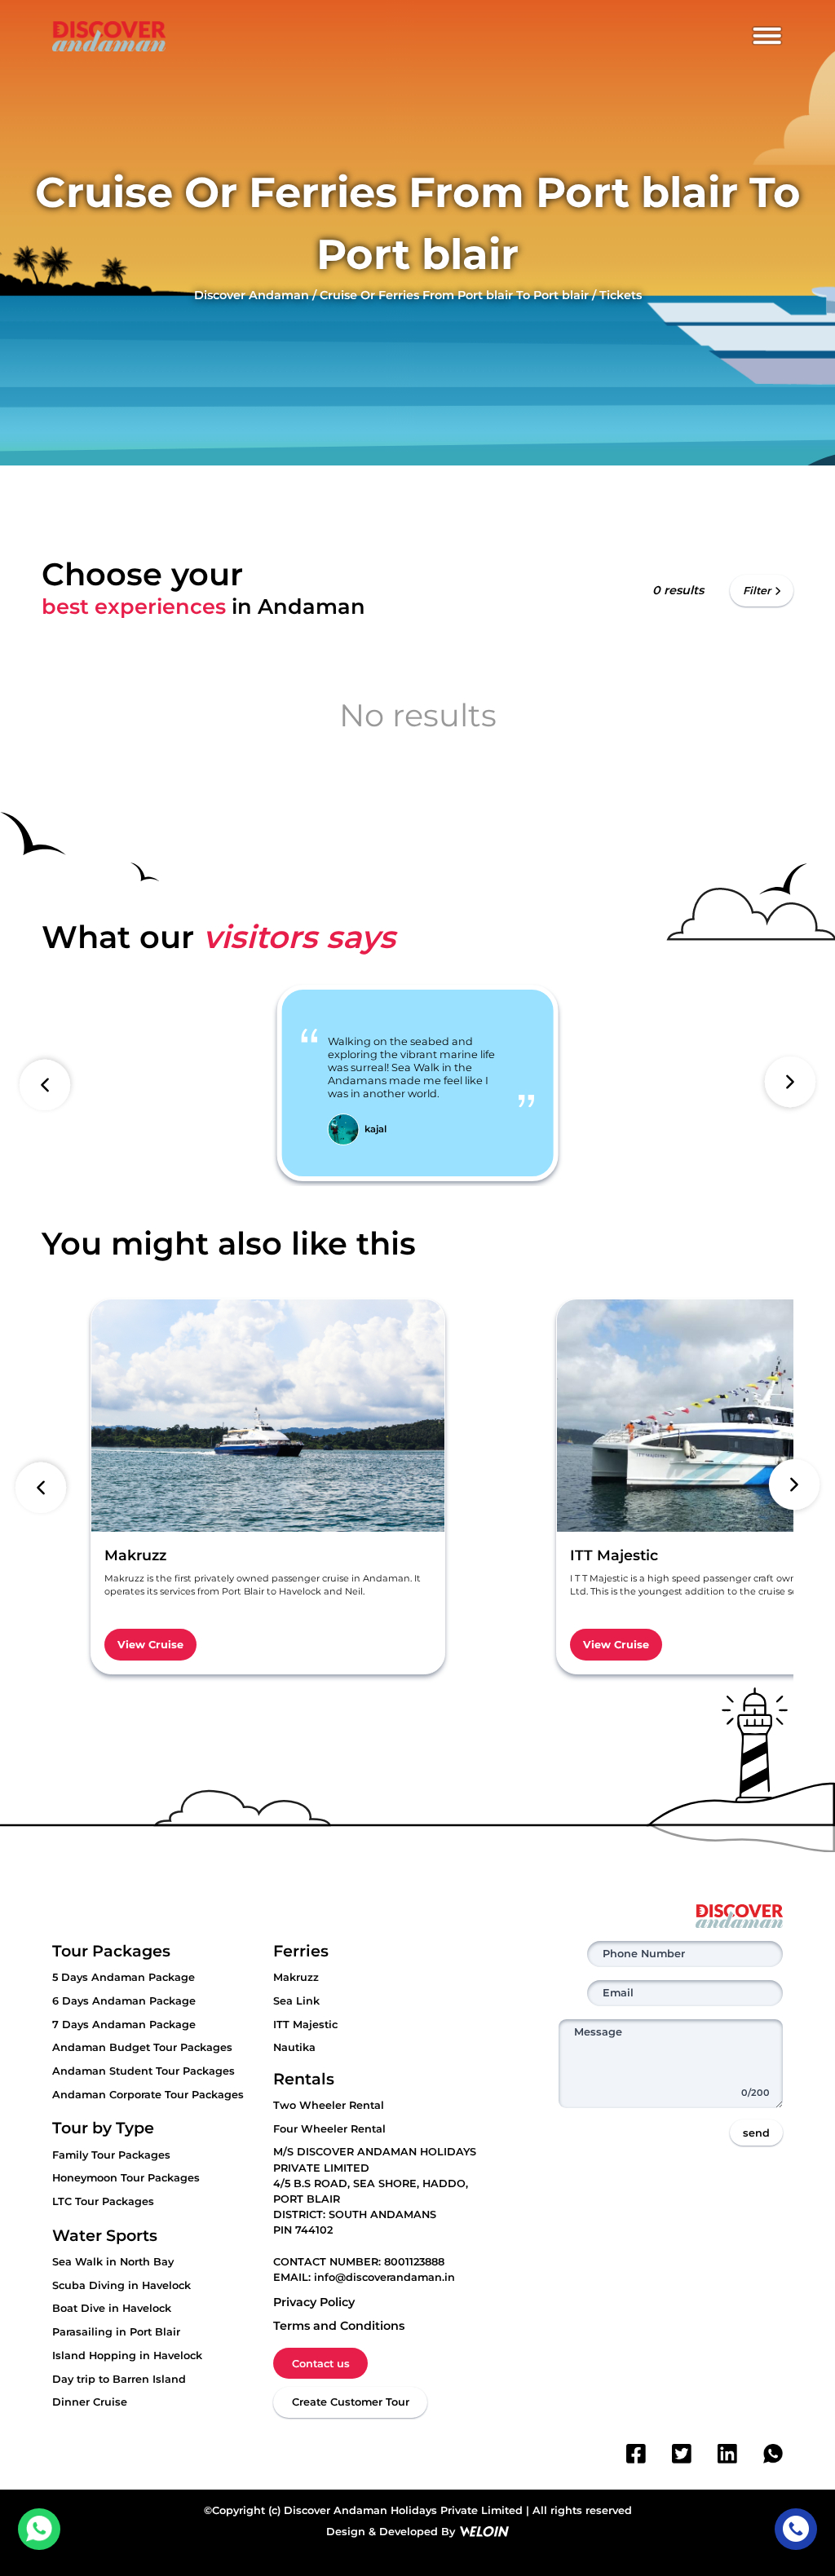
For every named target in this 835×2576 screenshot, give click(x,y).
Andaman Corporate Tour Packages (148, 2095)
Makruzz (296, 1977)
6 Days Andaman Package (124, 2001)
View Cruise (150, 1645)
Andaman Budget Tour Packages (142, 2047)
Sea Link (296, 2001)
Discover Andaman (252, 295)
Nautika (294, 2047)
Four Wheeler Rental (329, 2129)
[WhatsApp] (773, 2454)
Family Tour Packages (111, 2155)
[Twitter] (682, 2454)
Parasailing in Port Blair (116, 2332)
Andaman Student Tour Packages (144, 2071)
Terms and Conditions (339, 2326)
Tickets (621, 295)
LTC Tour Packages (103, 2201)
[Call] (795, 2529)
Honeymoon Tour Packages (126, 2178)
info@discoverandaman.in (384, 2277)
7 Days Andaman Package (124, 2025)
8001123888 (414, 2262)
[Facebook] (636, 2454)
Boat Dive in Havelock (112, 2308)
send (756, 2133)
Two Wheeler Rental (329, 2105)
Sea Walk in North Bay (113, 2262)
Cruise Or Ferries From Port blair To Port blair (454, 295)
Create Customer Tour (351, 2402)
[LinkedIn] (727, 2454)
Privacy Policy (314, 2302)
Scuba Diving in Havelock (121, 2285)
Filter (757, 591)
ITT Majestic (305, 2025)
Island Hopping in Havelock (127, 2355)
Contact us (321, 2364)
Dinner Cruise (90, 2402)
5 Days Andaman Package (124, 1977)
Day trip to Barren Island (119, 2379)
